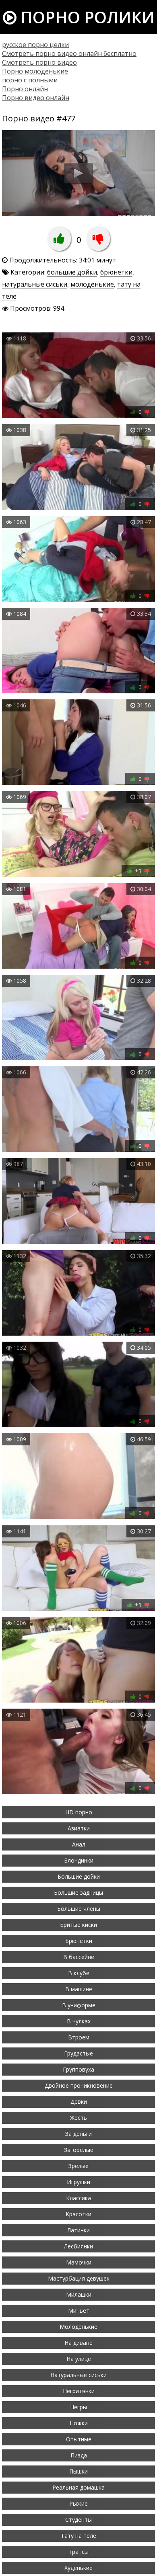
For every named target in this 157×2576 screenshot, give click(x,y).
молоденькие (92, 284)
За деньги (78, 2134)
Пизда (79, 2455)
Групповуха (78, 2069)
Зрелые (78, 2166)
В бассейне (79, 1957)
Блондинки (79, 1860)
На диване (78, 2343)
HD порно (79, 1812)
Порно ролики (86, 17)
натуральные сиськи (35, 284)
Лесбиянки (78, 2246)
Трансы (78, 2552)
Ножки (79, 2423)
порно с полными (30, 80)
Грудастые (78, 2053)
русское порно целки (35, 45)
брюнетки (116, 272)
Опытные (79, 2439)
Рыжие (78, 2503)
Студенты (78, 2520)
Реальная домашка (78, 2487)
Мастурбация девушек (79, 2278)
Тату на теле (78, 2536)
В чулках (79, 2021)
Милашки (79, 2294)
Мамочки (79, 2262)
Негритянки (79, 2391)
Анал (79, 1844)
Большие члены (79, 1909)
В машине (79, 1989)
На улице (79, 2359)
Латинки (78, 2230)
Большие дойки (79, 1876)
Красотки (78, 2214)
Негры (78, 2407)
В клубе (79, 1973)
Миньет (79, 2311)
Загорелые (79, 2150)
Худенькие (78, 2568)
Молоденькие (78, 2327)
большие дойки (72, 272)
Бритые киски (78, 1925)
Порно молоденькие (35, 71)
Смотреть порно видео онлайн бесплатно (69, 53)
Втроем (79, 2037)
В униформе (79, 2005)
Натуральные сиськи (78, 2375)
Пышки (78, 2471)
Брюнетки (79, 1941)
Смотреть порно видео (39, 62)
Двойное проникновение (79, 2085)
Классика (78, 2198)
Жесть (78, 2118)
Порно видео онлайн (36, 98)
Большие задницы (78, 1893)
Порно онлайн (25, 89)
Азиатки (79, 1828)
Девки (79, 2102)
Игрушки (78, 2182)
